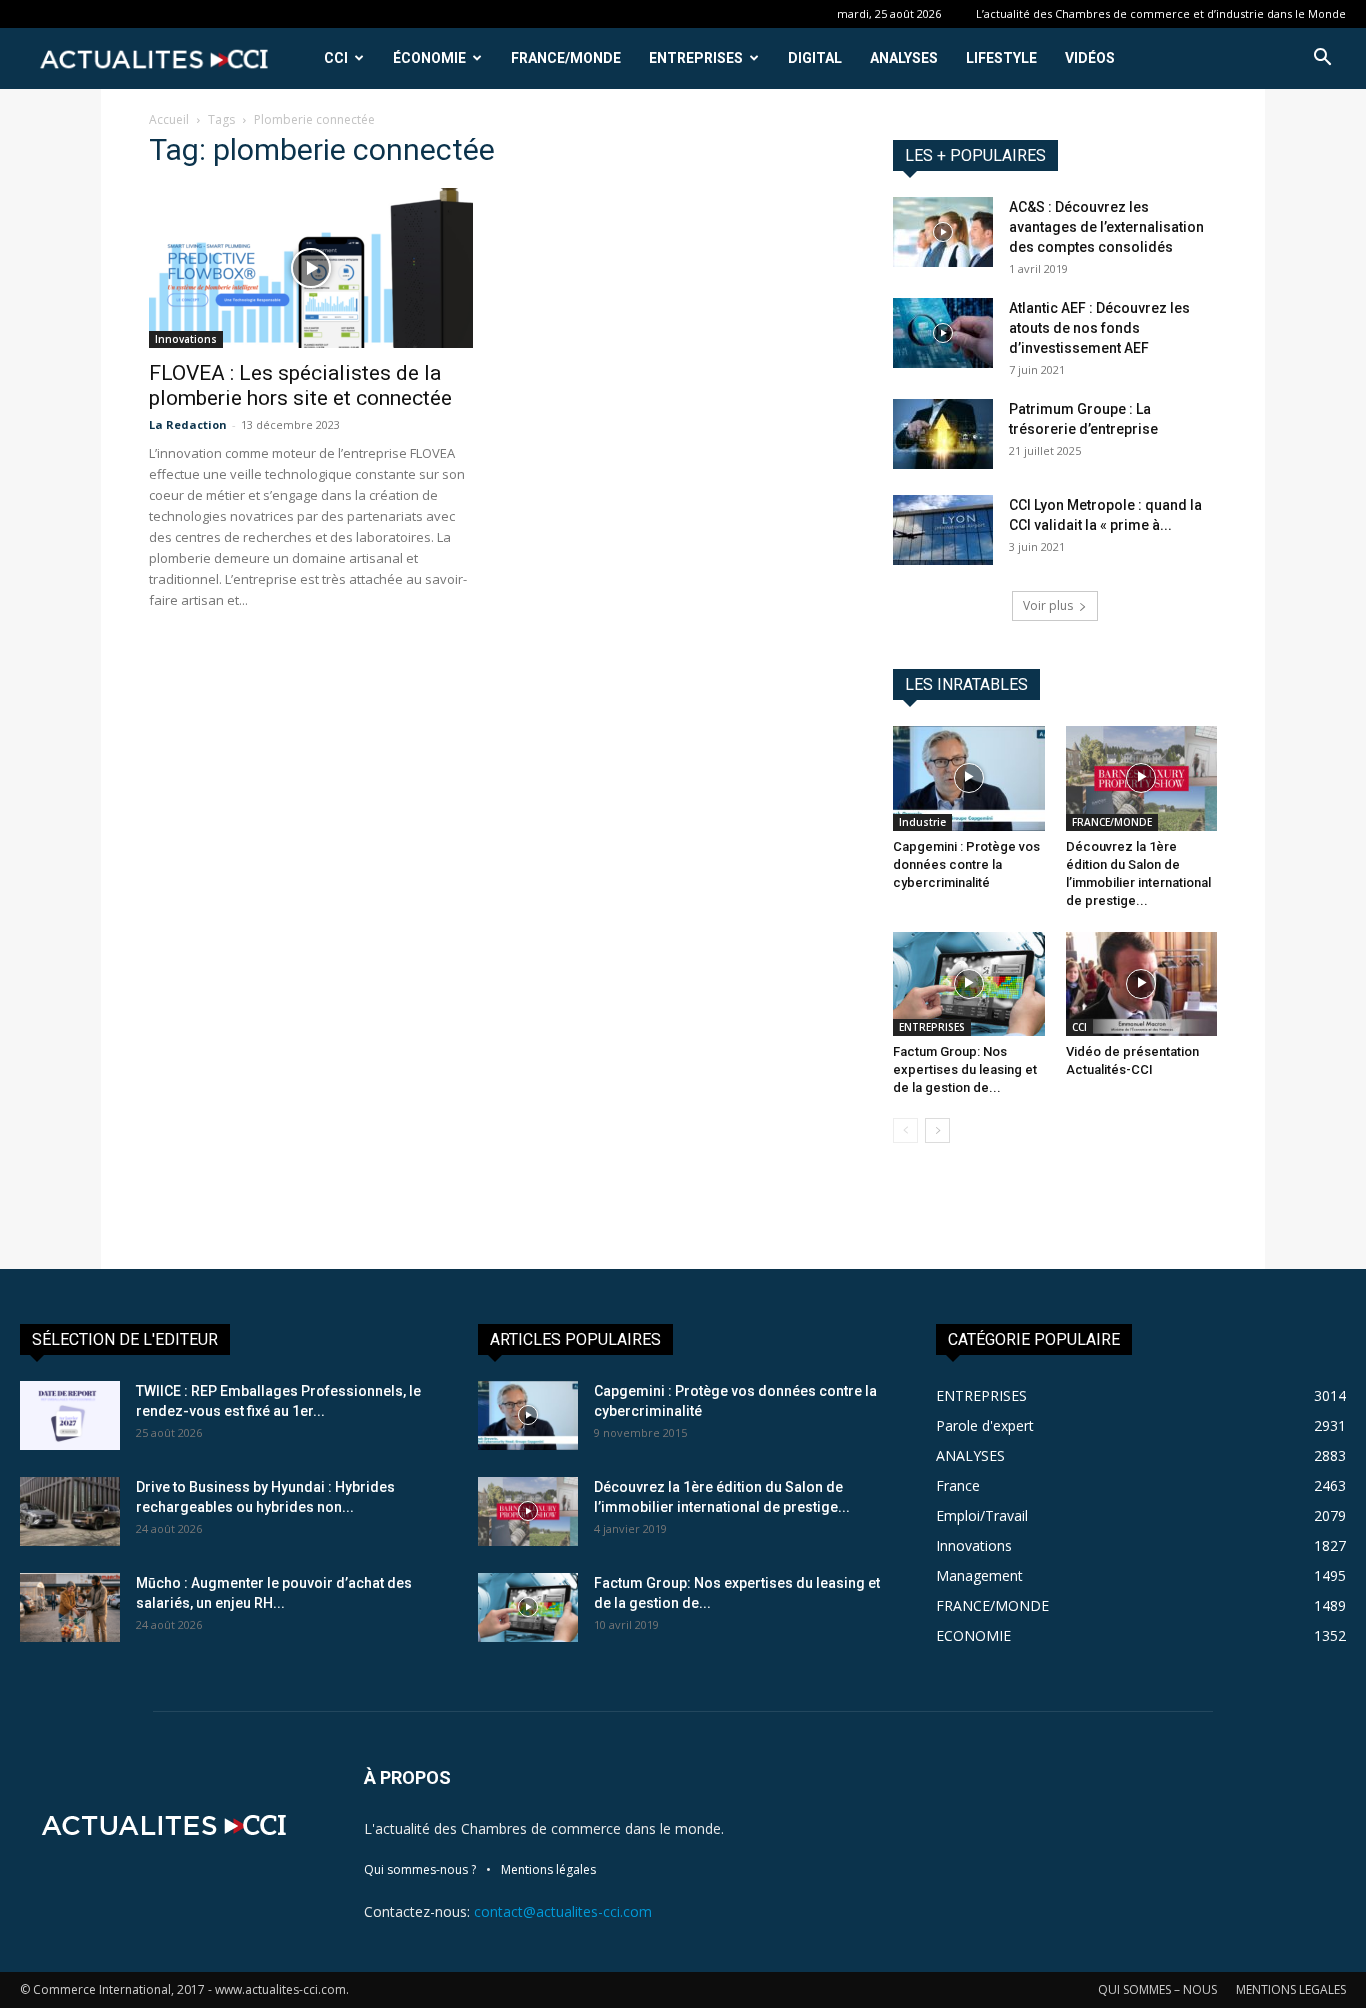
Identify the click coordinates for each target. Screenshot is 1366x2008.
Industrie (922, 822)
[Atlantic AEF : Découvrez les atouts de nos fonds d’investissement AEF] (943, 333)
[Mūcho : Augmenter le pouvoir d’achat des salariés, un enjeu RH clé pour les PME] (70, 1607)
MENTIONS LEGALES (1291, 1989)
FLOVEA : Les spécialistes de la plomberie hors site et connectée (300, 385)
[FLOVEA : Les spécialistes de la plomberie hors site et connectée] (311, 268)
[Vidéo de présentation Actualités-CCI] (1142, 984)
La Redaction (188, 424)
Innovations (186, 339)
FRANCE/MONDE (566, 58)
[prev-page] (905, 1130)
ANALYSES (904, 58)
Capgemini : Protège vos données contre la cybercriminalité (966, 864)
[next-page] (937, 1130)
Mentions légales (548, 1869)
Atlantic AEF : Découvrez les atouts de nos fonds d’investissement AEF (1099, 328)
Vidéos (1090, 58)
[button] (1322, 59)
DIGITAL (815, 58)
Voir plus (1048, 605)
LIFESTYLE (1001, 58)
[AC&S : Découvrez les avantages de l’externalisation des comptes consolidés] (943, 232)
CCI (336, 58)
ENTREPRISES (696, 58)
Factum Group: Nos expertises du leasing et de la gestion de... (965, 1069)
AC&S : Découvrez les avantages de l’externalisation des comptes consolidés (1106, 227)
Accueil (169, 119)
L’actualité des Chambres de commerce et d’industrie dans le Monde (1161, 13)
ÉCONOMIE (429, 58)
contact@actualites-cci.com (563, 1911)
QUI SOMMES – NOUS (1157, 1989)
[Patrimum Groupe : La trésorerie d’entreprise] (943, 434)
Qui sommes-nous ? (420, 1869)
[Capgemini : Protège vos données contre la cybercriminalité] (969, 778)
